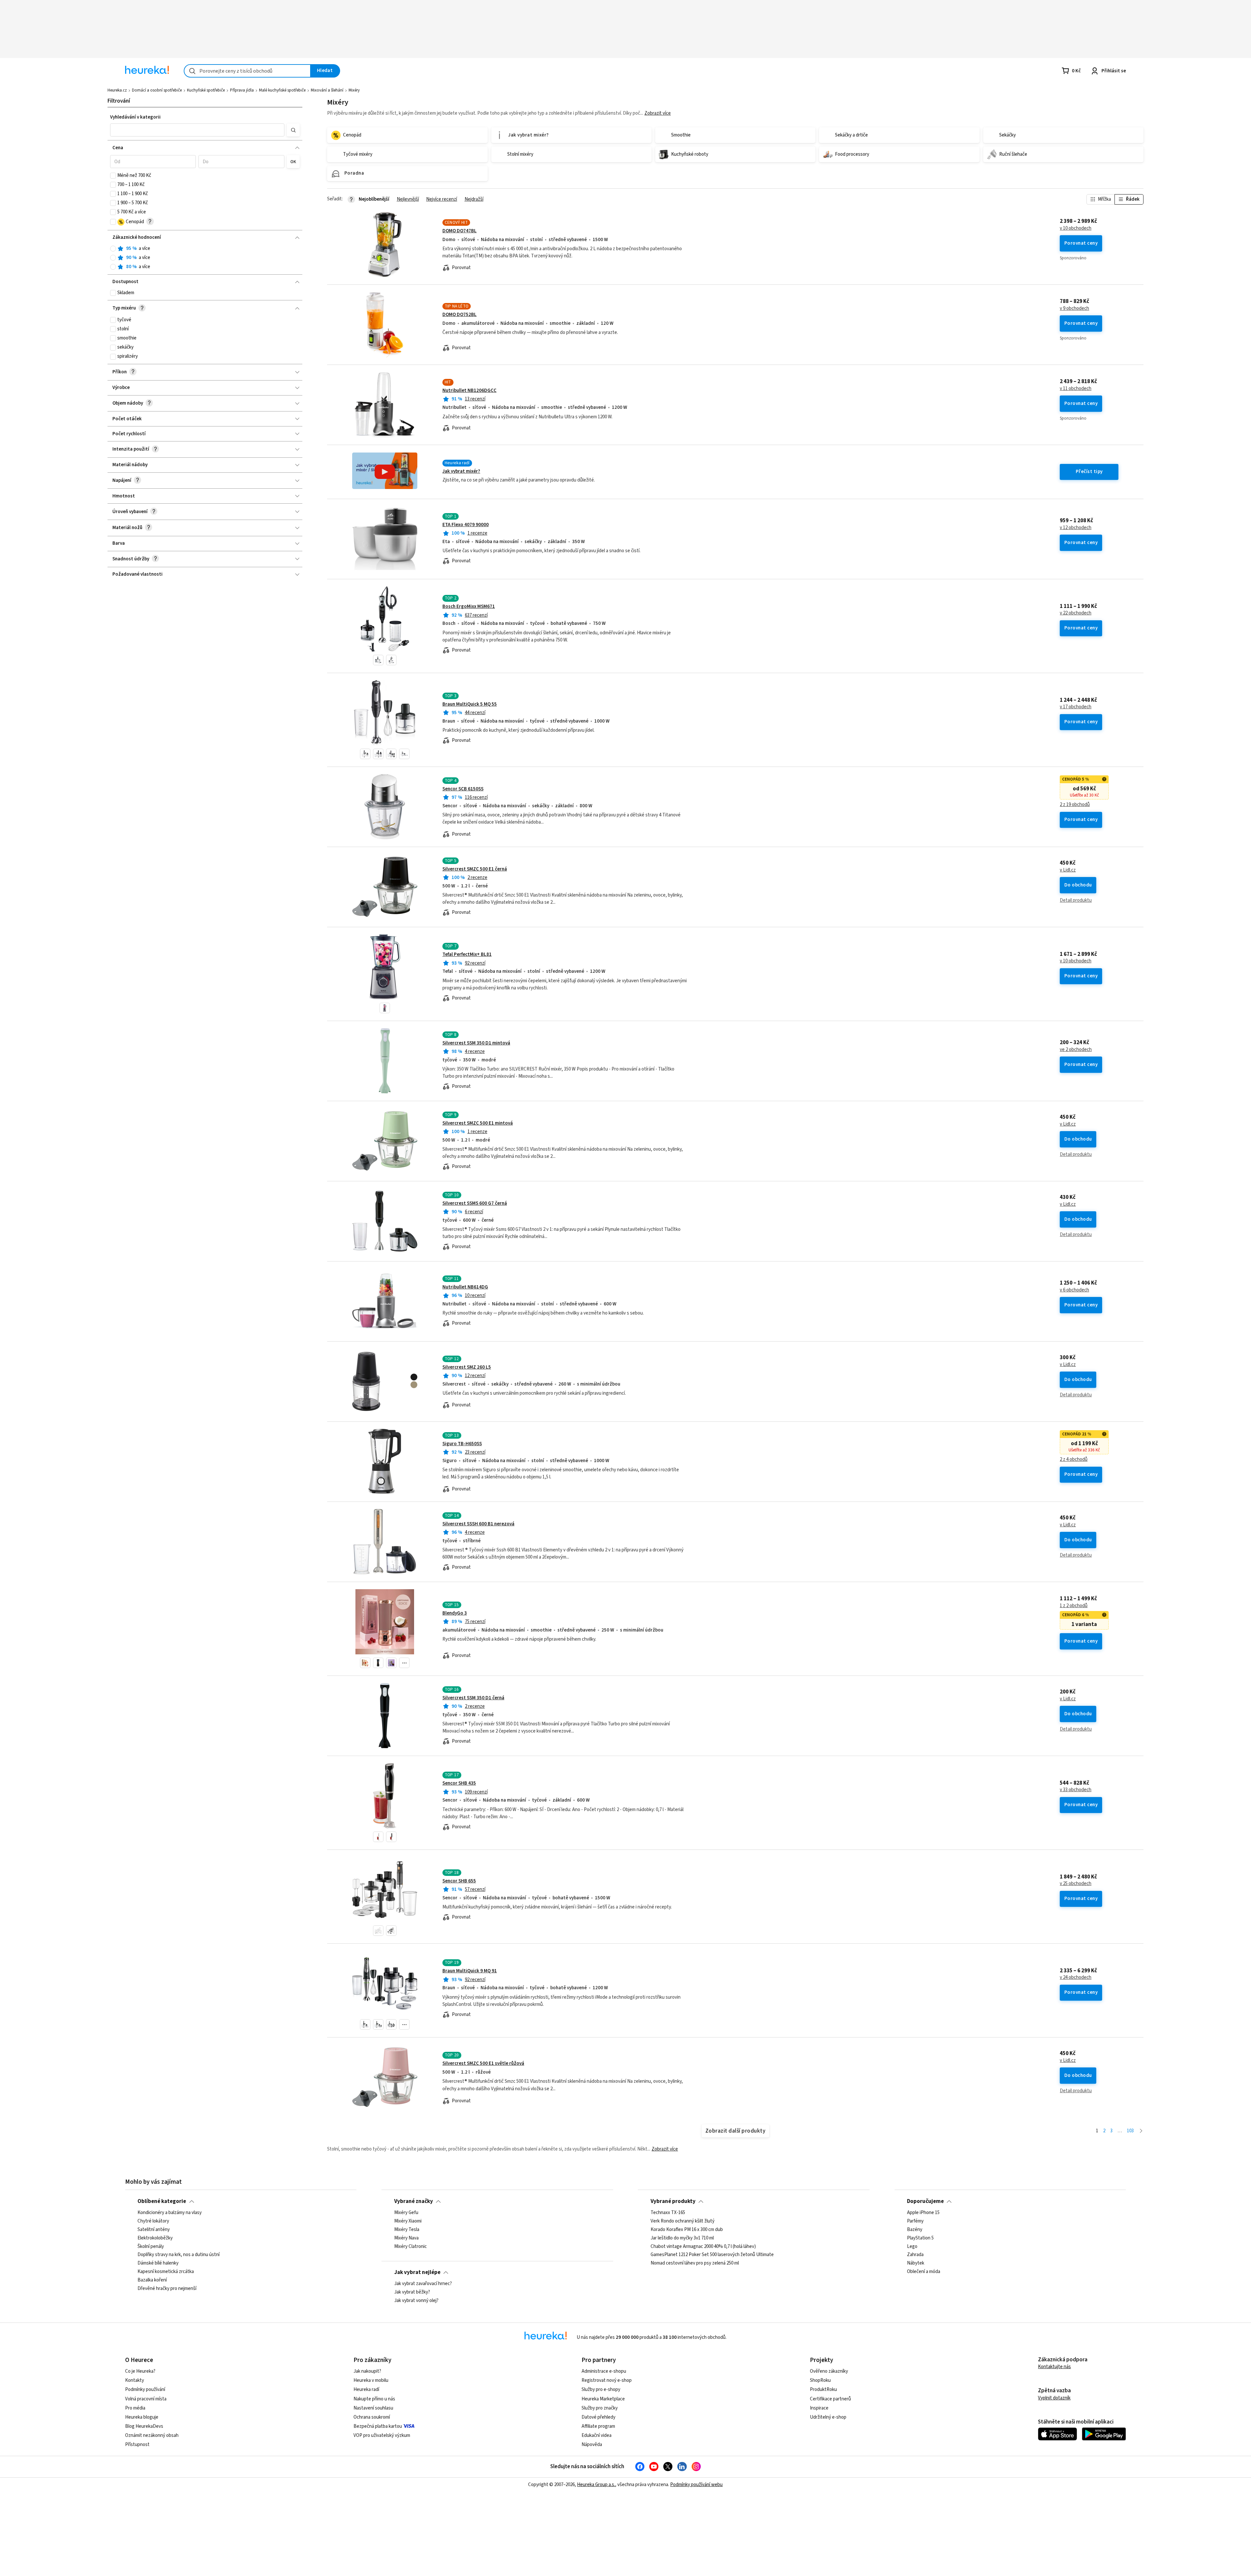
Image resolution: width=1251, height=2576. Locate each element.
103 (1130, 2131)
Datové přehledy (598, 2417)
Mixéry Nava (406, 2238)
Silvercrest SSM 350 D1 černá (473, 1698)
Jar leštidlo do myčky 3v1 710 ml (682, 2238)
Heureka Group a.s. (596, 2485)
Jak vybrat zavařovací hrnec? (423, 2284)
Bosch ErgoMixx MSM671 (469, 606)
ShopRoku (820, 2380)
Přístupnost (137, 2445)
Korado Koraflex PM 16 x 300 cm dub (687, 2230)
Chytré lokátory (153, 2221)
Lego (912, 2247)
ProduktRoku (823, 2389)
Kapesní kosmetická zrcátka (166, 2272)
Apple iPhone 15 (923, 2213)
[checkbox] (113, 176)
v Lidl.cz (1068, 870)
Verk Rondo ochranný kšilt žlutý (683, 2221)
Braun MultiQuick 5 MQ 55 (470, 704)
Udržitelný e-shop (828, 2417)
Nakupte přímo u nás (374, 2399)
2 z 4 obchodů (1074, 1460)
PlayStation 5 (920, 2238)
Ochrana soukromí (372, 2417)
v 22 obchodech (1076, 613)
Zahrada (915, 2255)
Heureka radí (366, 2389)
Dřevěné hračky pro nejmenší (167, 2289)
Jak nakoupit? (367, 2371)
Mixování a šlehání (327, 90)
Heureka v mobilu (371, 2380)
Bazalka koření (152, 2280)
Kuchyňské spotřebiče (206, 90)
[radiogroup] (205, 258)
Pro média (135, 2408)
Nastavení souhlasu (373, 2408)
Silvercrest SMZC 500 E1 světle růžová (483, 2063)
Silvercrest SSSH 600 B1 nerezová (478, 1524)
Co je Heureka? (140, 2371)
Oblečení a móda (924, 2272)
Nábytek (916, 2264)
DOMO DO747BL (460, 231)
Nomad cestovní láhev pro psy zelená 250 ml (695, 2264)
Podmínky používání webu (696, 2485)
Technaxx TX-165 (668, 2213)
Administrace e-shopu (604, 2371)
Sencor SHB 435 (459, 1783)
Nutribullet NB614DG (465, 1287)
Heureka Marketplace (603, 2399)
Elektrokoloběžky (155, 2238)
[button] (197, 130)
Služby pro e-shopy (601, 2389)
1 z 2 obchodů (1074, 1606)
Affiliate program (598, 2426)
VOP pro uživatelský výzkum (382, 2435)
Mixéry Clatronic (410, 2247)
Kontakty (135, 2380)
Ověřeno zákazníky (829, 2371)
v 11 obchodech (1076, 389)
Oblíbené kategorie (162, 2201)
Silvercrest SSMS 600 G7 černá (475, 1203)
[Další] (1141, 2131)
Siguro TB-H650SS (462, 1444)
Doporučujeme (925, 2201)
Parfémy (915, 2221)
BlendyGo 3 (455, 1613)
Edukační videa (597, 2435)
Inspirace (819, 2408)
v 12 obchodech (1076, 528)
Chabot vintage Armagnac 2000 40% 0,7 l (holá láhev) (703, 2247)
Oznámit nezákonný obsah (152, 2435)
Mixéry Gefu (406, 2213)
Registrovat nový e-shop (607, 2380)
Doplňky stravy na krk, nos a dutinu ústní (179, 2255)
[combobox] (247, 71)
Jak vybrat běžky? (412, 2292)
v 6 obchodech (1074, 1290)
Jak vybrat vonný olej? (416, 2301)
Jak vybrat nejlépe (417, 2272)
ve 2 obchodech (1076, 1050)
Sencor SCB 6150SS (463, 789)
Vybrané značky (414, 2201)
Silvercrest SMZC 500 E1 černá (475, 869)
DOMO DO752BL (460, 315)
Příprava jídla (242, 90)
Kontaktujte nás (1054, 2367)
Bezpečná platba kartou (378, 2426)
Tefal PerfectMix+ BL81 (467, 954)
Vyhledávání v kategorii (135, 117)
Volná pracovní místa (146, 2399)
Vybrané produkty (673, 2201)
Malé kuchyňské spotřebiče (282, 90)
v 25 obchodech (1076, 1884)
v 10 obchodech (1076, 228)
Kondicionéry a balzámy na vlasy (170, 2213)
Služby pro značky (600, 2408)
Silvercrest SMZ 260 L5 (467, 1367)
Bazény (915, 2230)
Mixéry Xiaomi (408, 2221)
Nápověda (592, 2445)
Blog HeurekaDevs (144, 2426)
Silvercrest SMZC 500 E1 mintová (478, 1123)
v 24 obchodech (1076, 1978)
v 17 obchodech (1076, 707)
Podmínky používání (145, 2389)
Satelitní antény (154, 2230)
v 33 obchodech (1076, 1790)
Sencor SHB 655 (459, 1881)
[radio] (113, 249)
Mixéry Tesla (407, 2230)
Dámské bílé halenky (158, 2264)
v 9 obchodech (1074, 309)
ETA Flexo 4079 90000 (466, 525)
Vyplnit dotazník (1054, 2398)
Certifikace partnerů (830, 2399)
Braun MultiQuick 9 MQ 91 (470, 1971)
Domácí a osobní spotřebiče (157, 90)
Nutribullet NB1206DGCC (469, 390)
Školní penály (151, 2247)
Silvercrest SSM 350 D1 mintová (476, 1043)
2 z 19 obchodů (1075, 805)
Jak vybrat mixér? (461, 471)
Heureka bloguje (142, 2417)
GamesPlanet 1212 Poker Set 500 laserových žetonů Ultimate (712, 2255)
